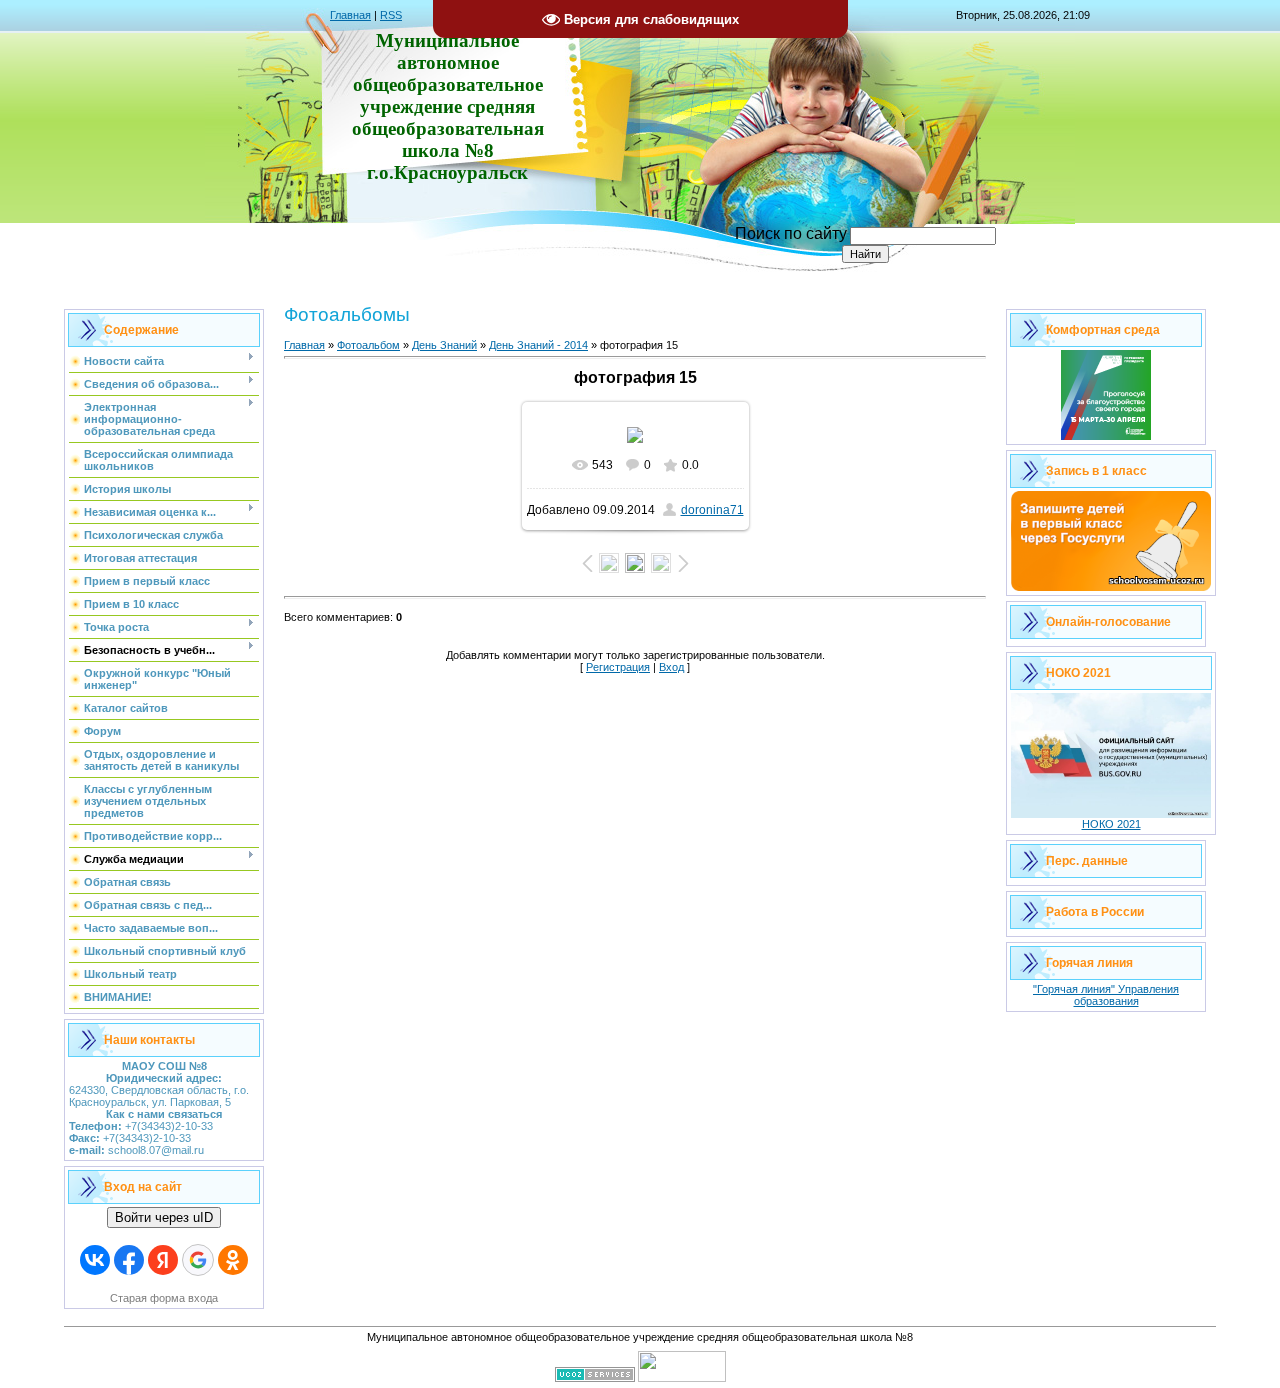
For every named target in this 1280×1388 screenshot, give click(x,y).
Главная (350, 15)
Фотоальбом (368, 345)
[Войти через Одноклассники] (233, 1260)
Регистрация (618, 667)
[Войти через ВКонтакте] (95, 1260)
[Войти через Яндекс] (163, 1260)
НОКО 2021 (1111, 824)
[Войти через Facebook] (129, 1260)
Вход (671, 667)
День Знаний (444, 345)
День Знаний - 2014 (538, 345)
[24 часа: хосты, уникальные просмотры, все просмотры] (682, 1378)
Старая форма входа (164, 1298)
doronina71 (712, 510)
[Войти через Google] (198, 1260)
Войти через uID (164, 1217)
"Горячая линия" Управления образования (1106, 995)
